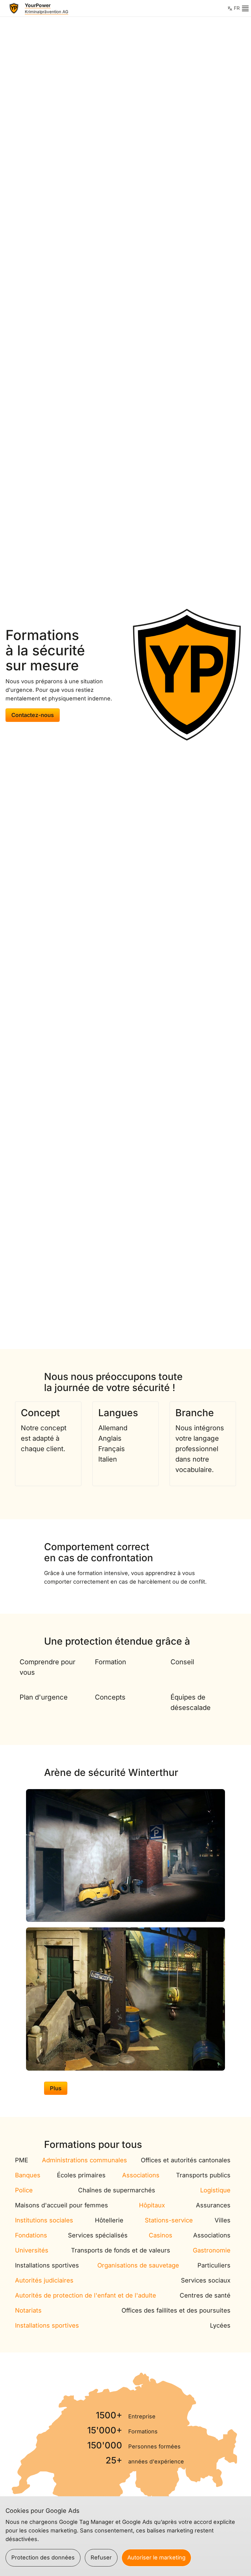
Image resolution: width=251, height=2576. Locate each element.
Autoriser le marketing (156, 2557)
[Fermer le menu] (245, 8)
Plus (56, 2088)
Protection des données (43, 2557)
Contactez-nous (33, 715)
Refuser (101, 2557)
